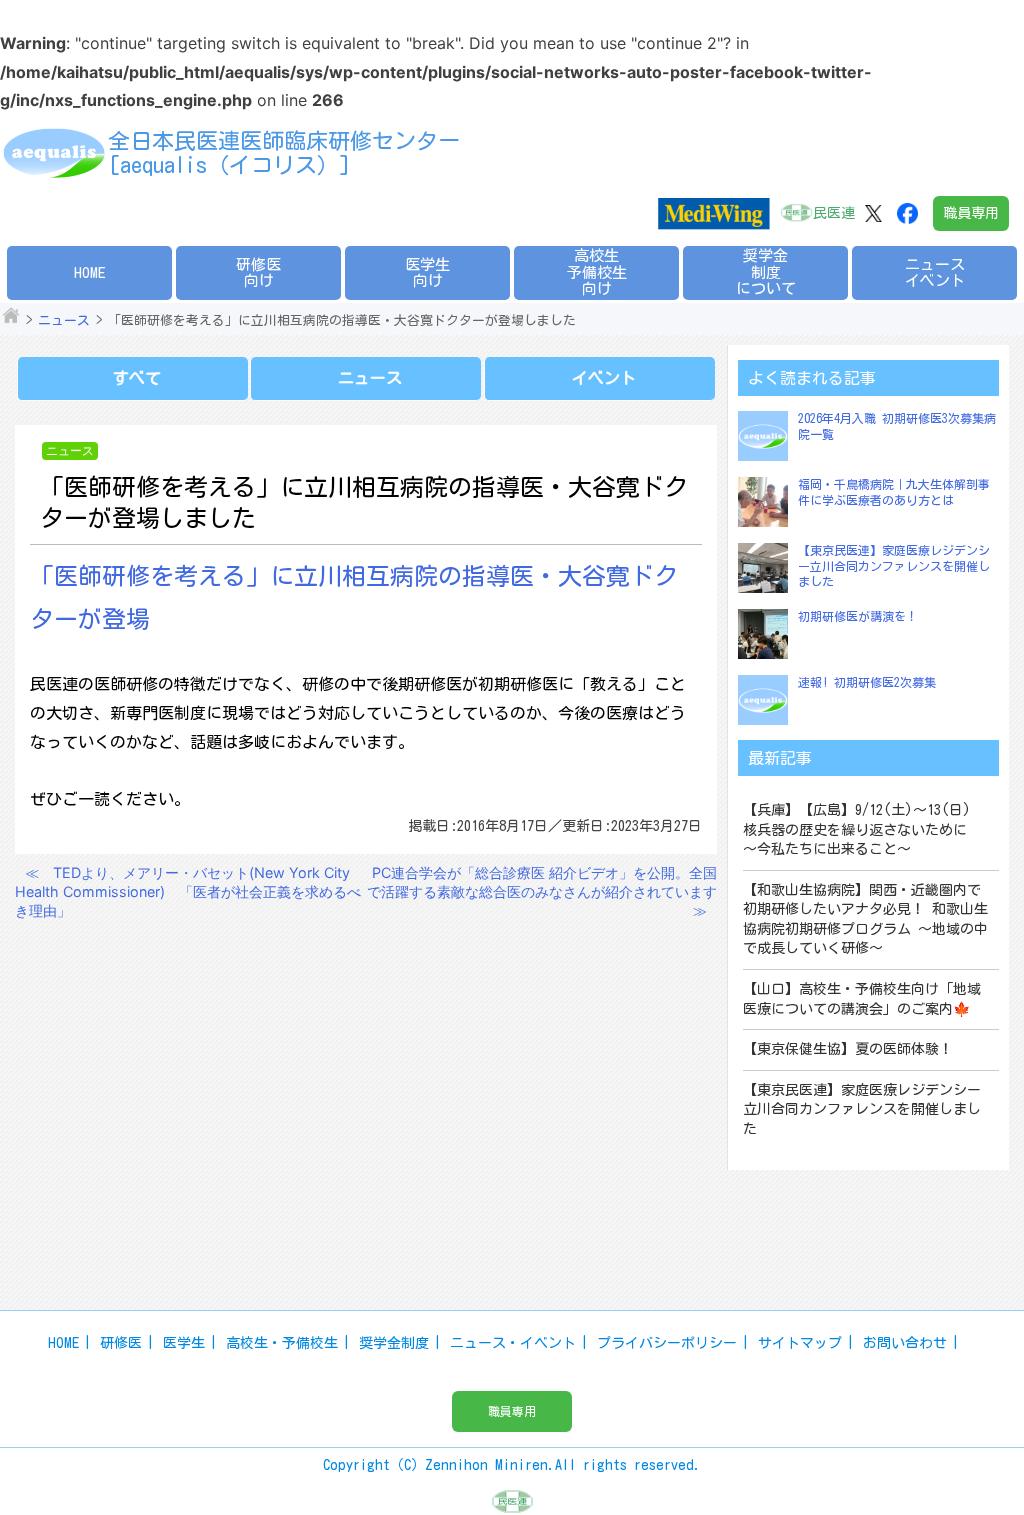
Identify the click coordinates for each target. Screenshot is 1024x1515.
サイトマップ (800, 1343)
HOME (90, 272)
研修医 (121, 1343)
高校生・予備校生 (282, 1343)
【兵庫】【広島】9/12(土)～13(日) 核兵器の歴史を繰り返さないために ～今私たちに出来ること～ (864, 829)
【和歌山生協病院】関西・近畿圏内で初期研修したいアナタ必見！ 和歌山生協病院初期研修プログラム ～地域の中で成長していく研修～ (865, 919)
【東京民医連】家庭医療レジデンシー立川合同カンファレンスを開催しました (894, 565)
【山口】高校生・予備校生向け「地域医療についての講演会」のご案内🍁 (862, 999)
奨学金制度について (766, 272)
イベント (604, 378)
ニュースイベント (935, 273)
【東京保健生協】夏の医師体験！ (848, 1049)
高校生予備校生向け (597, 272)
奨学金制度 (394, 1343)
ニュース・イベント (513, 1343)
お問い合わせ (905, 1343)
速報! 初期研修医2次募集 (867, 682)
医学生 (184, 1343)
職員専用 (971, 213)
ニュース (64, 320)
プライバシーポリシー (667, 1343)
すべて (137, 378)
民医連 (834, 213)
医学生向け (427, 273)
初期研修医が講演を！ (858, 616)
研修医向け (258, 273)
